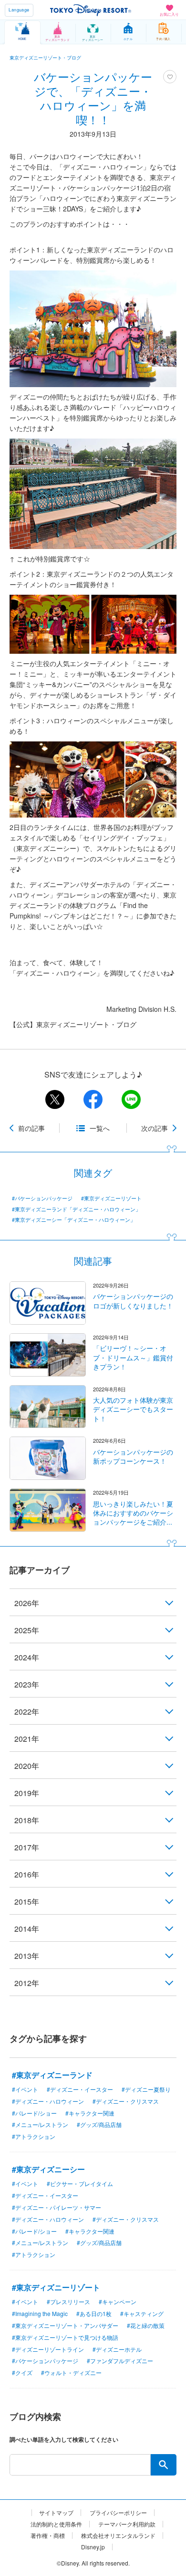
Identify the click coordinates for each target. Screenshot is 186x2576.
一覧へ (100, 1128)
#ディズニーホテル (117, 2349)
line (131, 1099)
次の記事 (155, 1128)
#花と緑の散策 (146, 2325)
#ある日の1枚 (94, 2313)
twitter (55, 1099)
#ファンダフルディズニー (120, 2361)
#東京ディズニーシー (48, 2169)
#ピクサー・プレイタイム (80, 2183)
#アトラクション (34, 2136)
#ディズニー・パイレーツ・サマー (57, 2207)
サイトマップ (56, 2513)
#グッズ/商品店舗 (99, 2124)
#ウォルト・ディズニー (71, 2372)
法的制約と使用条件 (56, 2524)
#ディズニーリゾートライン (48, 2349)
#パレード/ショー (34, 2113)
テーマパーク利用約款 (127, 2524)
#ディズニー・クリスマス (126, 2101)
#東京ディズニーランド (52, 2075)
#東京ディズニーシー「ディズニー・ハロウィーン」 (74, 1220)
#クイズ (22, 2372)
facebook (93, 1099)
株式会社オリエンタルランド (118, 2536)
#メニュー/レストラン (40, 2124)
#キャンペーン (118, 2301)
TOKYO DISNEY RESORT (91, 10)
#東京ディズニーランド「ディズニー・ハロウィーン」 (76, 1209)
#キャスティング (142, 2313)
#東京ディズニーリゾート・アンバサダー (65, 2325)
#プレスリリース (68, 2301)
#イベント (25, 2089)
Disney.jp (93, 2547)
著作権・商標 (48, 2536)
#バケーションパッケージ (42, 1198)
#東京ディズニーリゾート (111, 1198)
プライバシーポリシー (118, 2513)
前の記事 (31, 1128)
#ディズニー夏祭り (146, 2089)
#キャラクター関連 (90, 2113)
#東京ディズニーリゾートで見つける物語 (65, 2337)
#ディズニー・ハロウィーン (48, 2101)
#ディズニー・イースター (80, 2089)
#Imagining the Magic (40, 2313)
